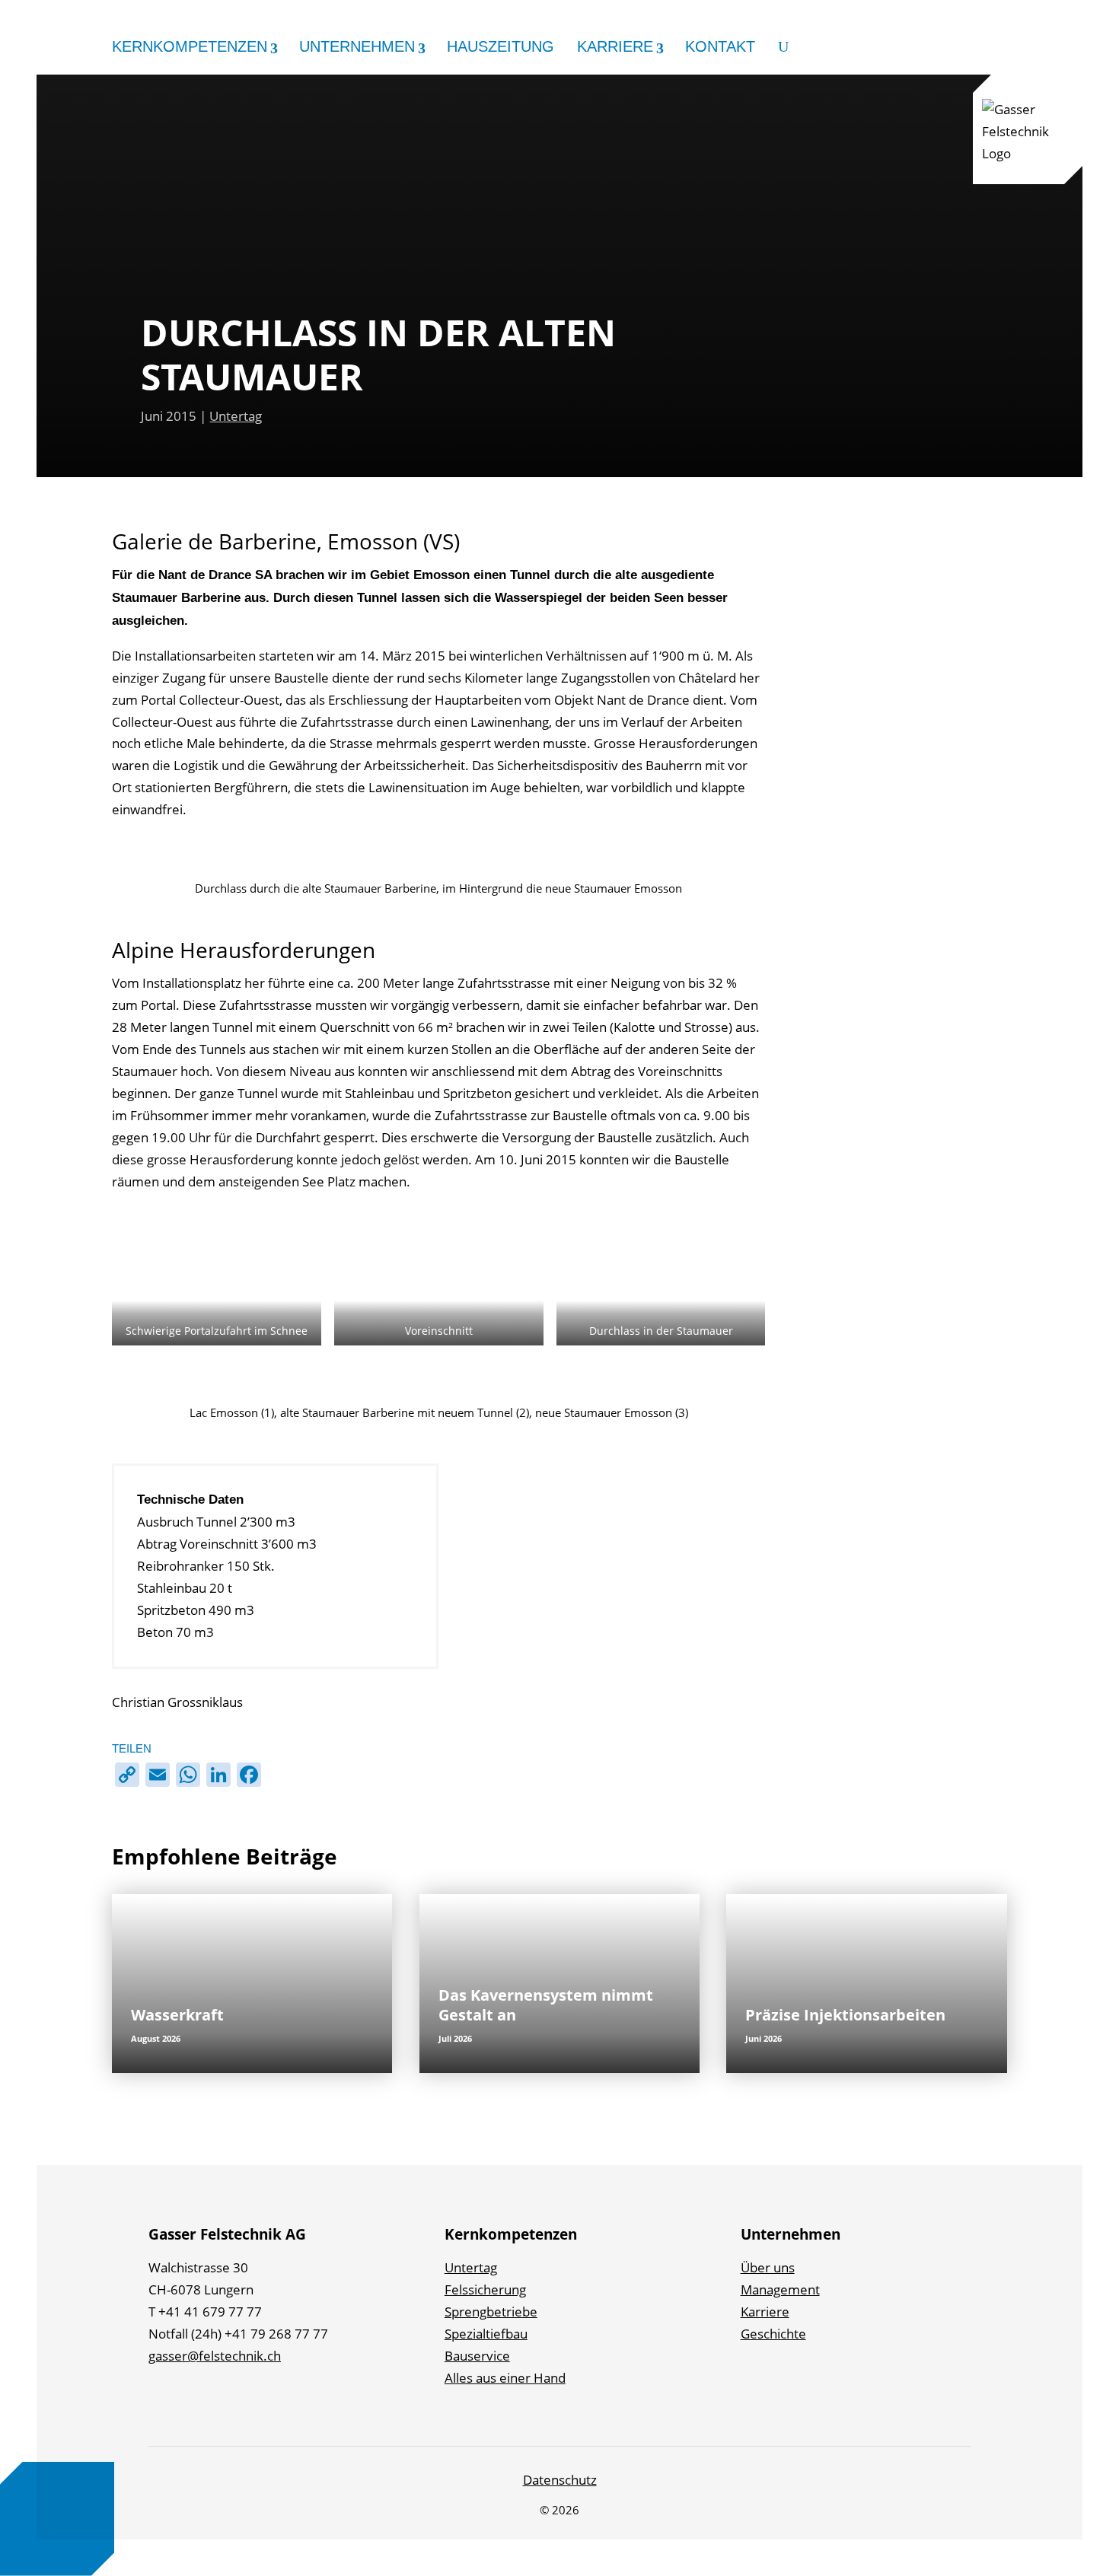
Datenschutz (560, 2480)
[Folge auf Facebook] (198, 2402)
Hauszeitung (501, 47)
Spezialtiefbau (486, 2334)
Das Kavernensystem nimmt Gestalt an (546, 2005)
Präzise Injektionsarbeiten (845, 2015)
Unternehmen (357, 47)
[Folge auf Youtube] (303, 2402)
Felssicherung (485, 2289)
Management (780, 2289)
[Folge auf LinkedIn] (163, 2402)
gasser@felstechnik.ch (215, 2356)
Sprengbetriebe (491, 2312)
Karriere (615, 47)
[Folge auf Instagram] (233, 2402)
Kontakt (720, 47)
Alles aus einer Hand (505, 2378)
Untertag (236, 416)
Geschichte (773, 2334)
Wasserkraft (177, 2015)
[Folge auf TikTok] (268, 2402)
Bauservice (477, 2356)
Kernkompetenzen (190, 47)
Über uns (768, 2267)
